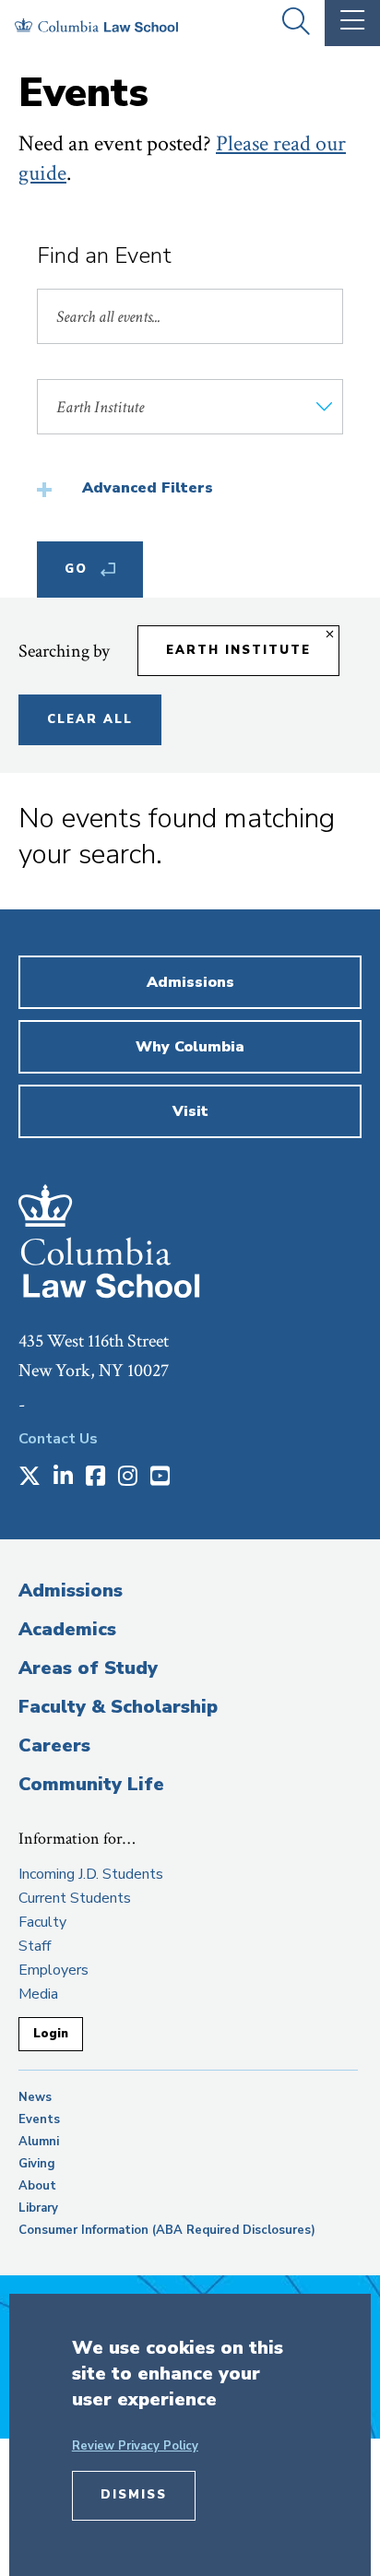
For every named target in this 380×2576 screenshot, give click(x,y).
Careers (54, 1745)
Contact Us (58, 1439)
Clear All (90, 719)
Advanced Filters (148, 488)
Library (38, 2208)
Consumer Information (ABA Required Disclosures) (167, 2230)
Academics (67, 1629)
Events (39, 2119)
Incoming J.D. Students (91, 1874)
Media (38, 1994)
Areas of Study (88, 1668)
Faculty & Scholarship (118, 1707)
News (35, 2097)
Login (51, 2034)
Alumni (39, 2142)
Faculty (42, 1922)
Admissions (71, 1591)
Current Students (75, 1898)
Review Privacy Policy (135, 2446)
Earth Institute (238, 650)
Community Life (91, 1784)
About (37, 2186)
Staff (35, 1946)
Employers (53, 1970)
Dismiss (134, 2495)
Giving (37, 2164)
